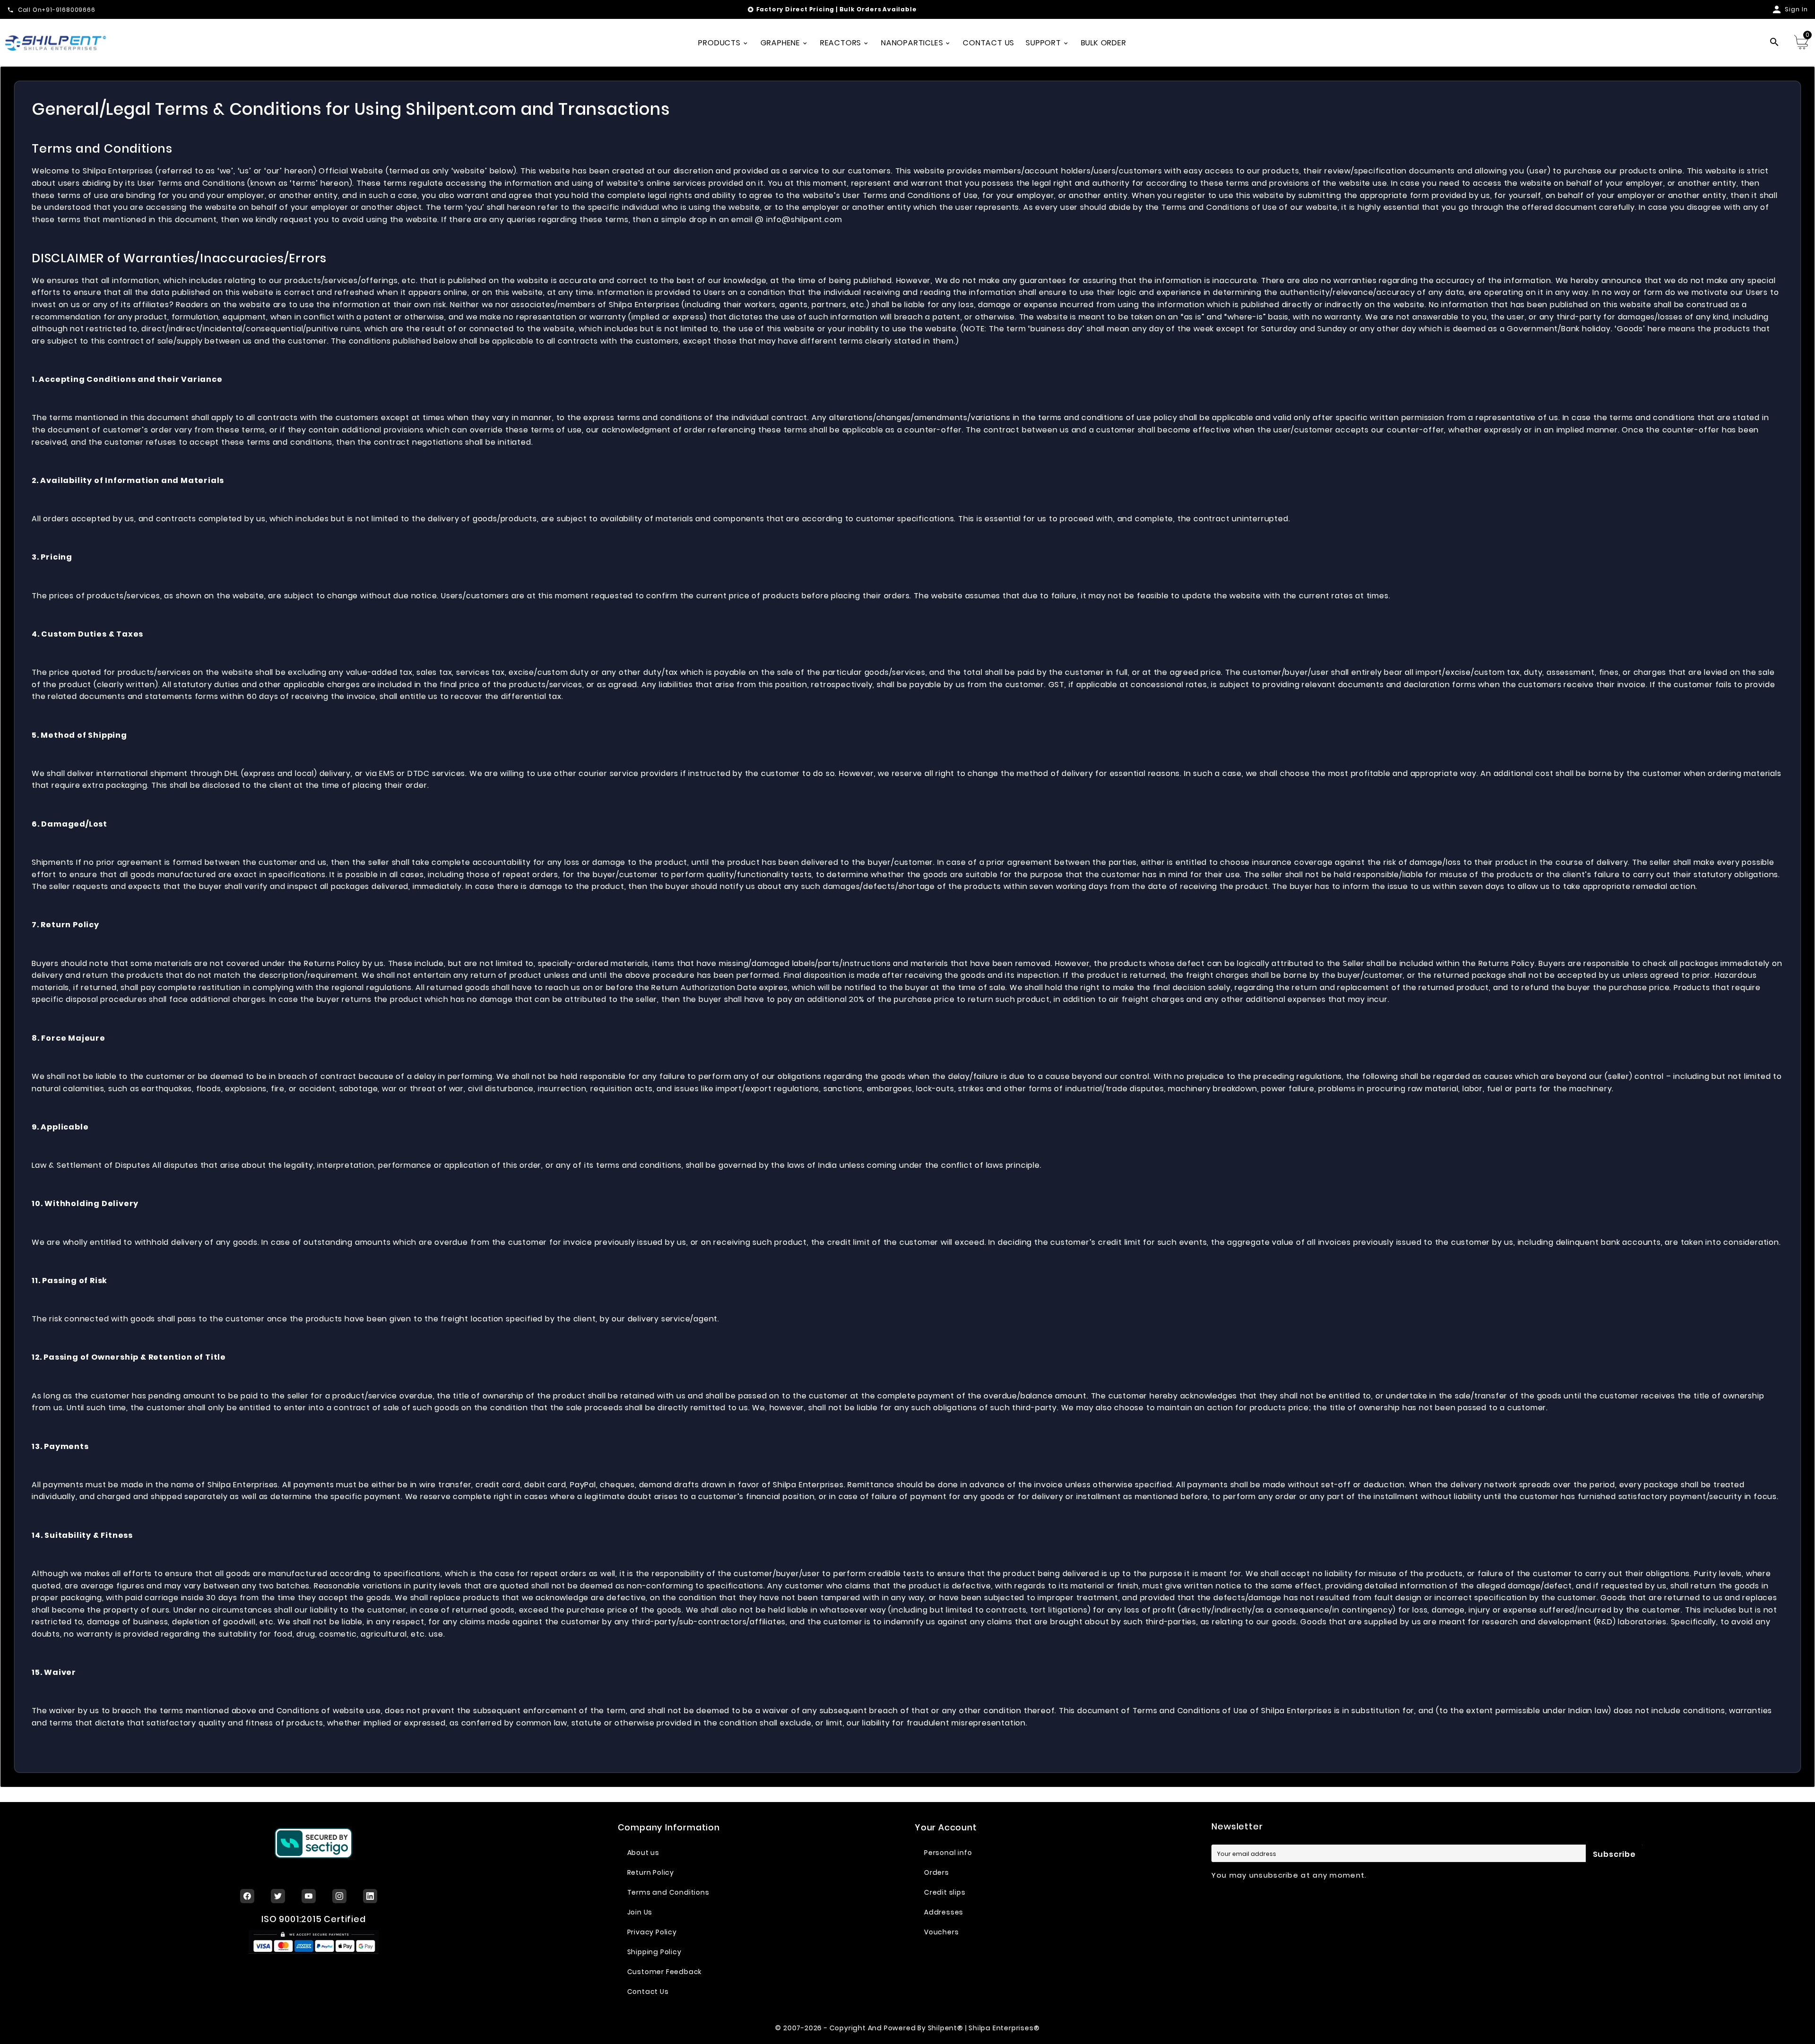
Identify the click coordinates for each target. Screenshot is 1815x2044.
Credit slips (945, 1892)
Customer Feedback (665, 1972)
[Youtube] (309, 1896)
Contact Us (648, 1992)
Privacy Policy (652, 1932)
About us (643, 1853)
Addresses (944, 1912)
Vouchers (941, 1932)
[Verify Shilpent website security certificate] (313, 1843)
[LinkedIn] (370, 1896)
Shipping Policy (654, 1952)
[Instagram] (339, 1896)
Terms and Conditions (668, 1892)
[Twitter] (278, 1896)
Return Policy (651, 1872)
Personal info (948, 1853)
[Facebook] (247, 1896)
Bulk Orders (860, 9)
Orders (937, 1872)
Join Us (640, 1912)
